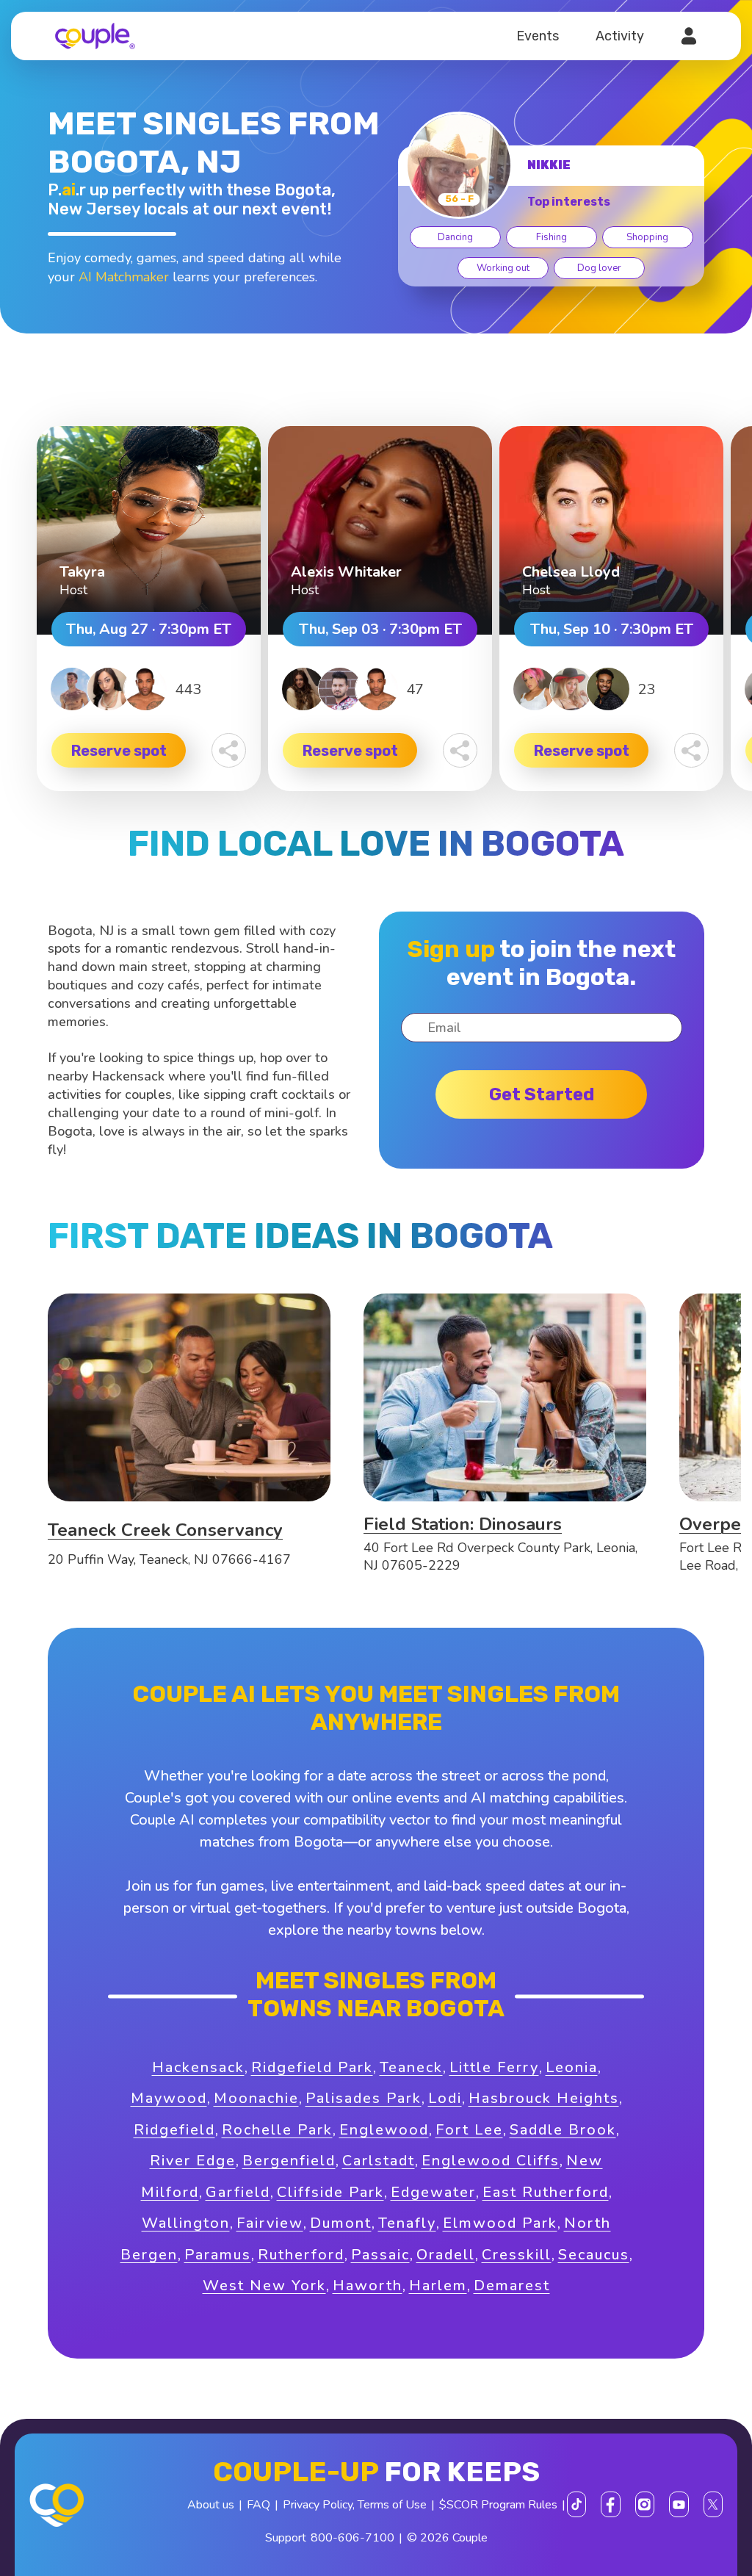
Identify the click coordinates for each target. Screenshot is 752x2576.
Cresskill (517, 2255)
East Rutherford (546, 2192)
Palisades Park (364, 2098)
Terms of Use (392, 2505)
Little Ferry (494, 2067)
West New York (264, 2285)
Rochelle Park (277, 2130)
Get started (542, 1094)
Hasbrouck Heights (544, 2098)
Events (538, 36)
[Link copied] (229, 750)
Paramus (218, 2255)
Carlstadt (379, 2161)
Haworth (368, 2285)
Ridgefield (174, 2130)
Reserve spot (119, 751)
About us (211, 2505)
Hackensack (198, 2067)
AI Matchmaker (124, 277)
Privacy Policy (318, 2505)
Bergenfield (289, 2161)
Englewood (384, 2130)
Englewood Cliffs (491, 2161)
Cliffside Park (330, 2192)
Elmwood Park (500, 2223)
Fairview (270, 2223)
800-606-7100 (352, 2538)
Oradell (446, 2255)
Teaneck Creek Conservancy (165, 1530)
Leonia (572, 2067)
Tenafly (407, 2223)
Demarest (512, 2285)
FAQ (258, 2505)
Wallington (186, 2223)
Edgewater (433, 2192)
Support (286, 2538)
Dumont (341, 2223)
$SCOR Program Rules (498, 2505)
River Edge (193, 2161)
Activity (620, 36)
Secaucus (594, 2255)
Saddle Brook (563, 2130)
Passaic (380, 2255)
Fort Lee (469, 2130)
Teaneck (411, 2067)
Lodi (445, 2098)
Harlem (438, 2285)
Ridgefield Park (312, 2067)
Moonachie (256, 2098)
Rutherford (301, 2255)
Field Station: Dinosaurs (463, 1524)
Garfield (238, 2192)
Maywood (169, 2098)
